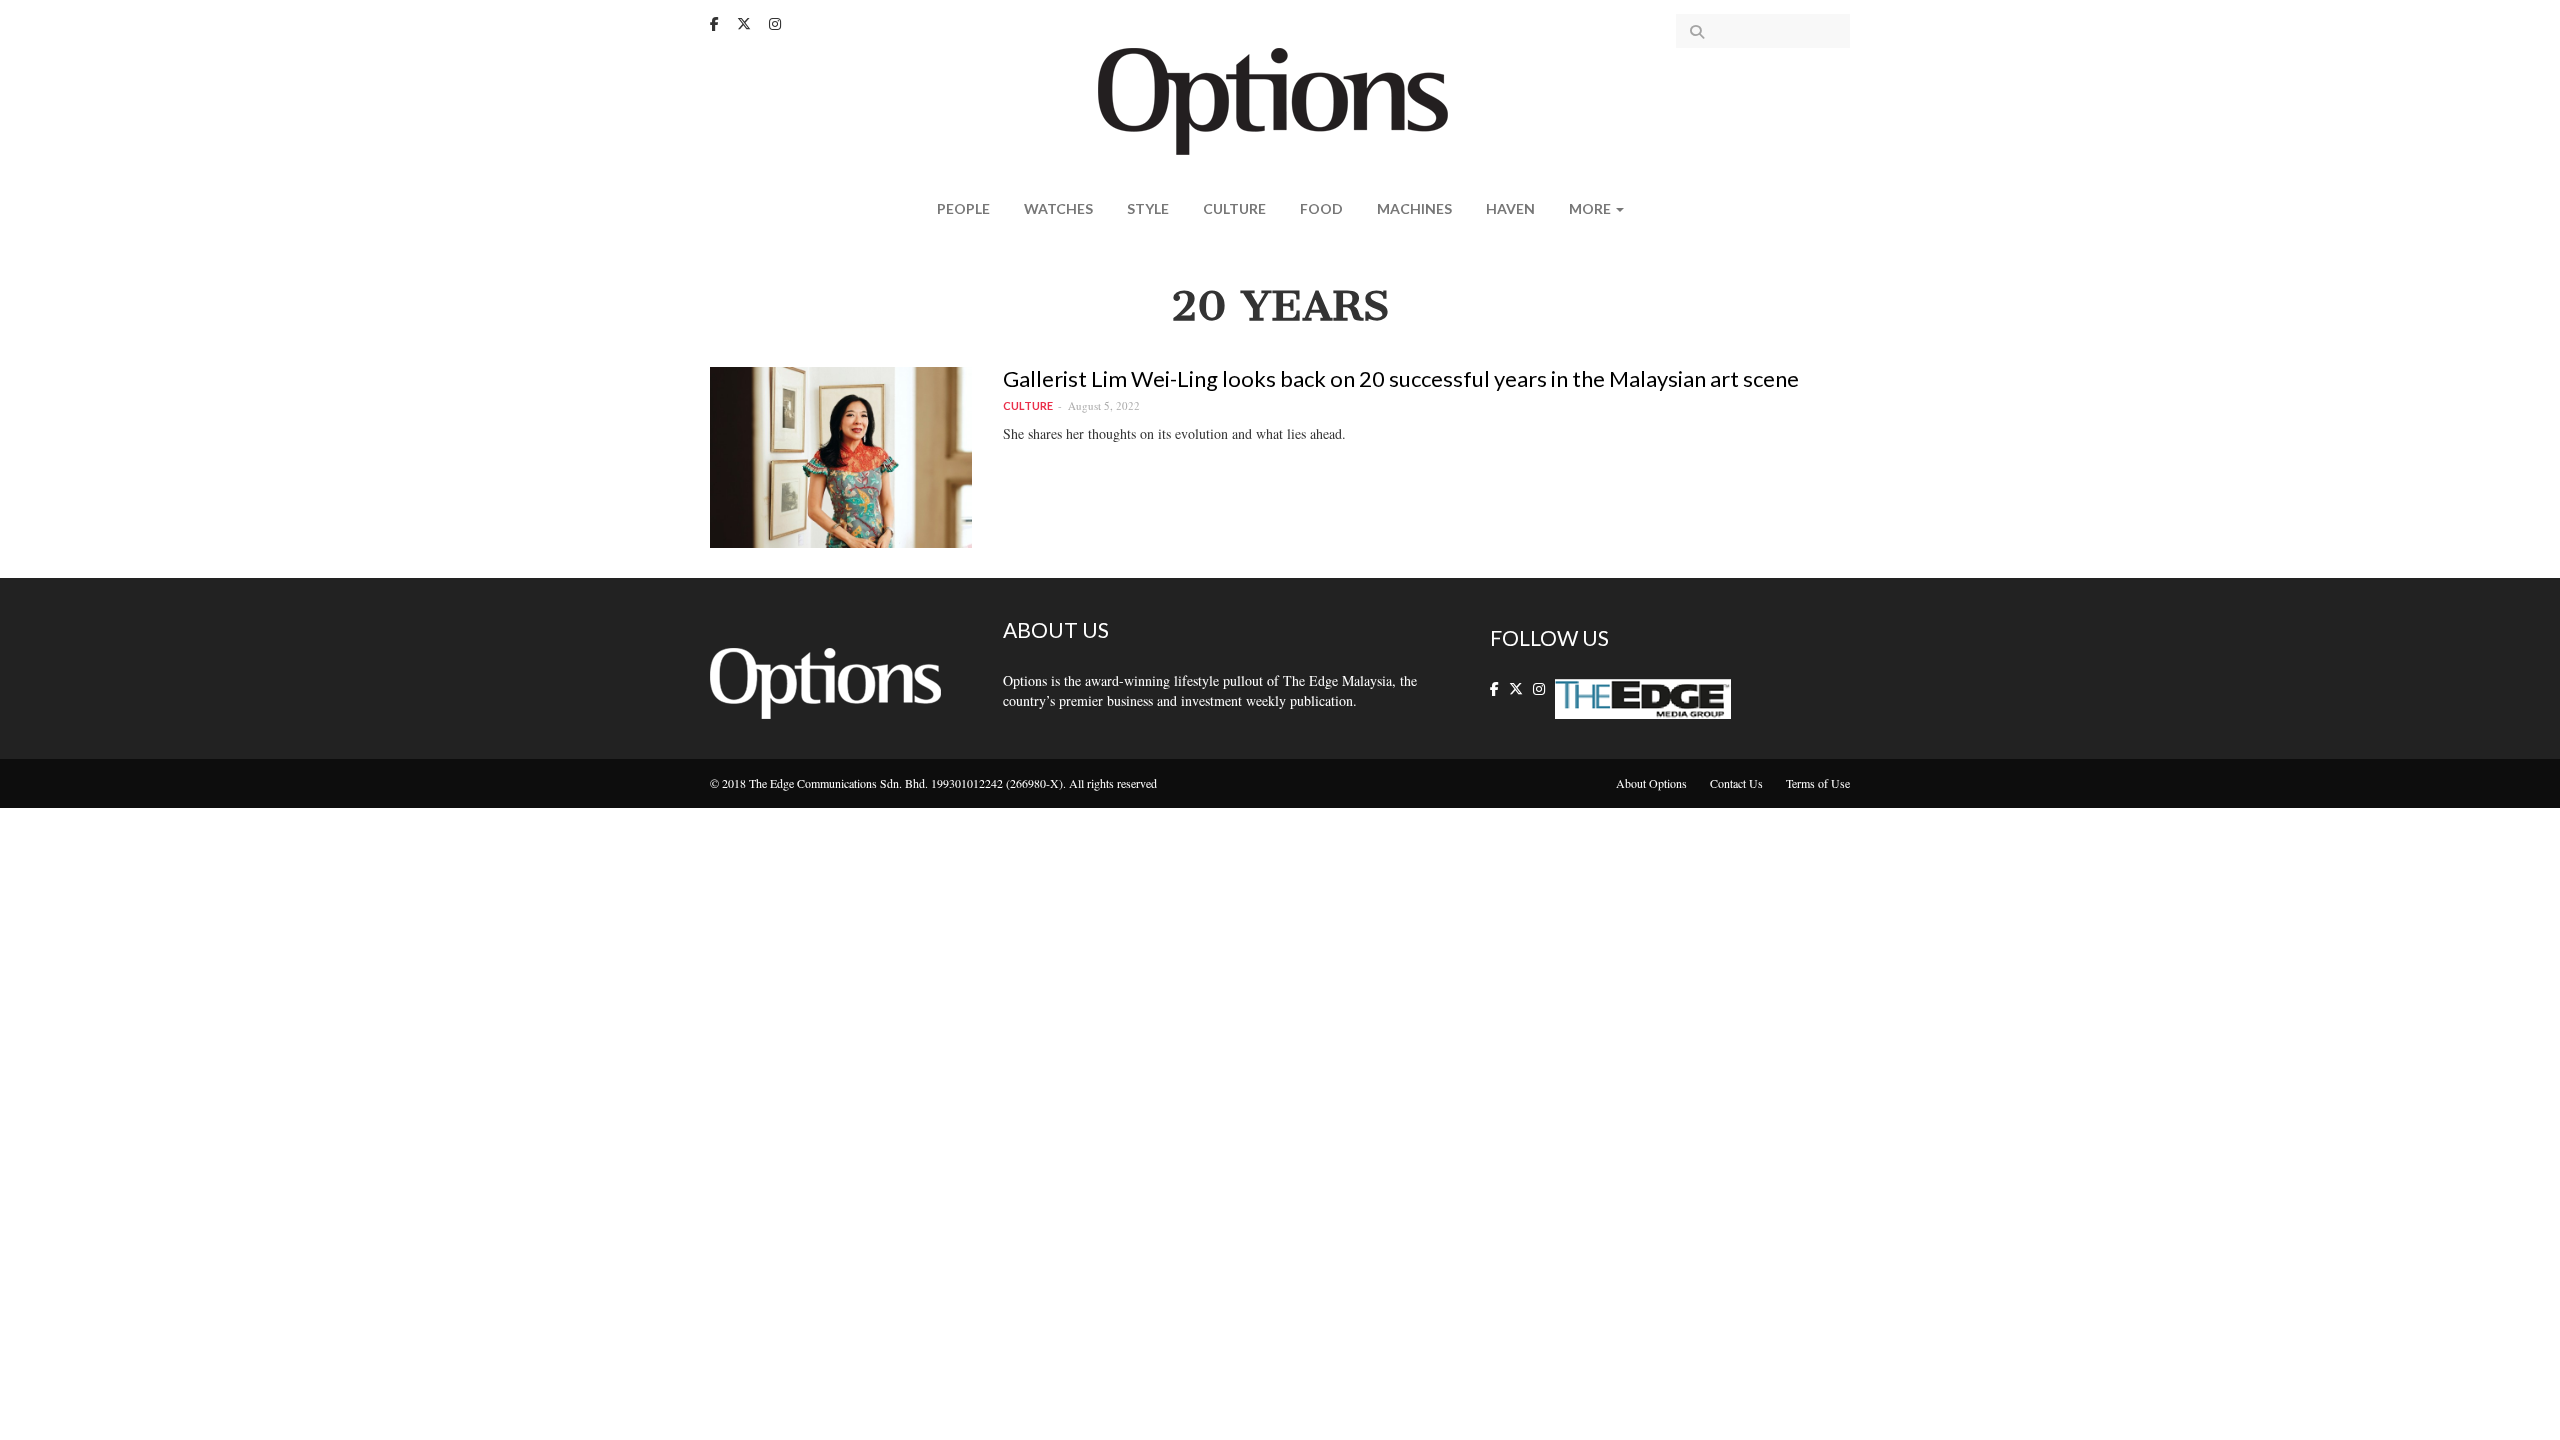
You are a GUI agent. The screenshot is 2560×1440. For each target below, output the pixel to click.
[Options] (1280, 99)
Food (1321, 208)
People (963, 208)
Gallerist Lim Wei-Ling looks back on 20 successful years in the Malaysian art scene (1401, 378)
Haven (1510, 208)
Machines (1414, 208)
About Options (1651, 783)
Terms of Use (1818, 783)
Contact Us (1736, 783)
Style (1148, 208)
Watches (1058, 208)
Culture (1234, 208)
